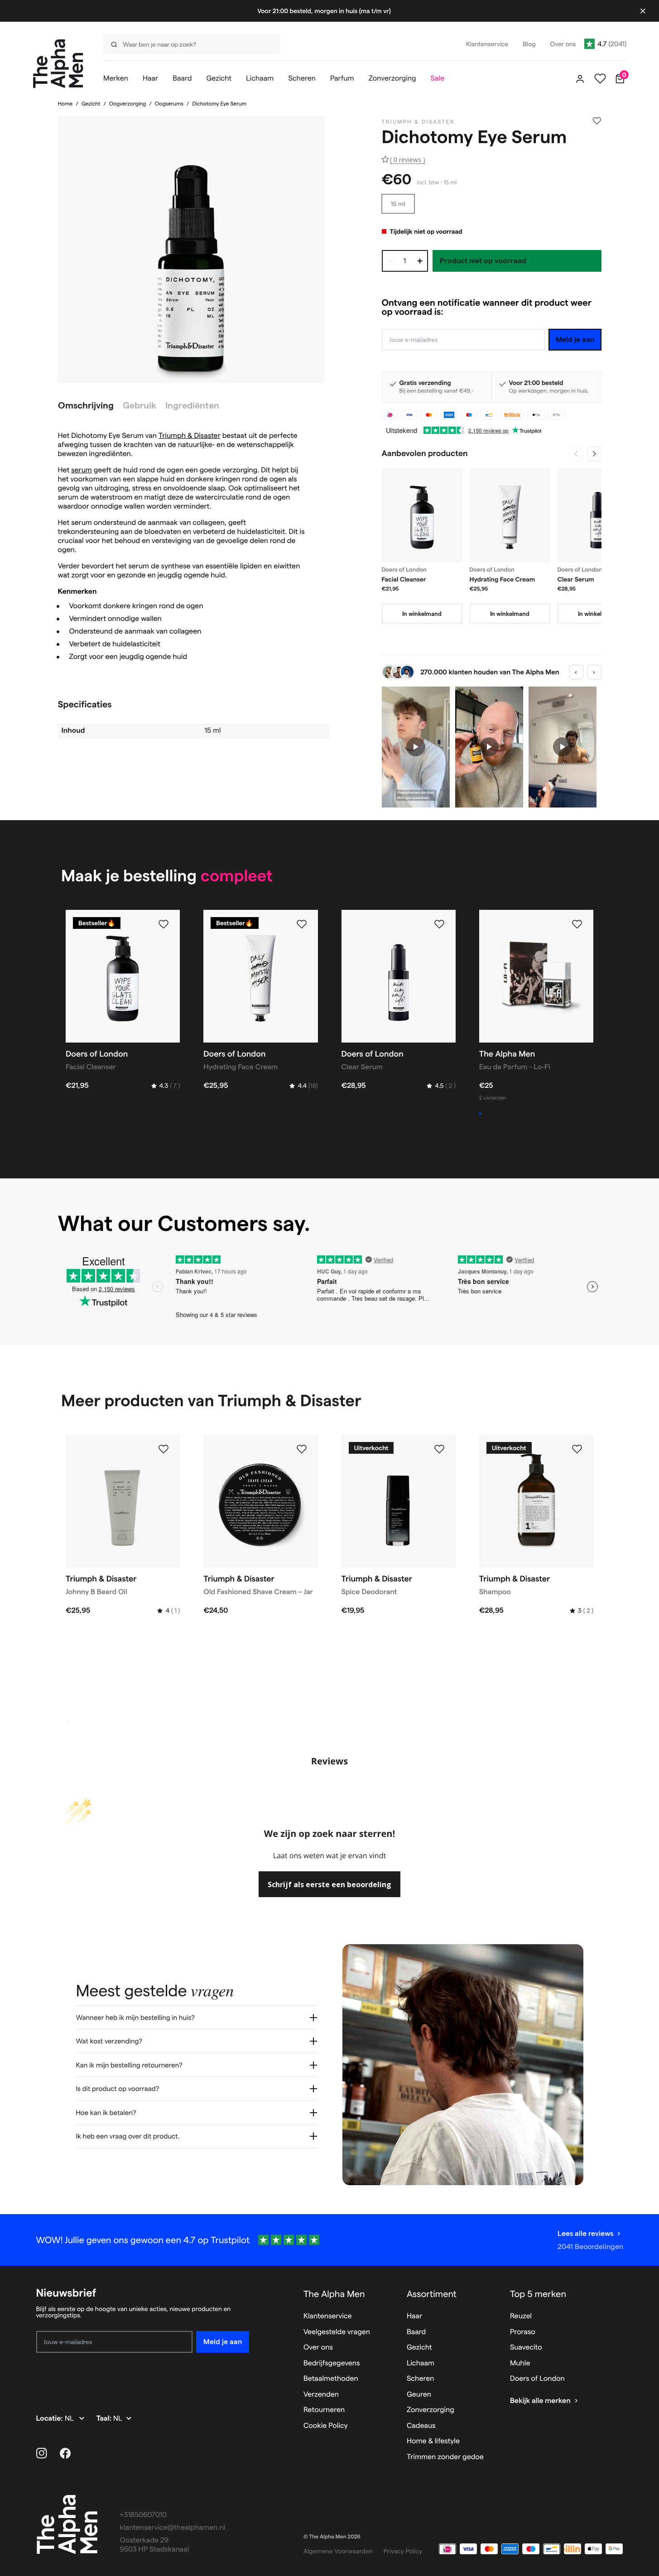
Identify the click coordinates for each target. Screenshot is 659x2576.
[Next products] (594, 454)
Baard (416, 2332)
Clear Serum (576, 579)
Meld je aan (575, 339)
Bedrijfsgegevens (332, 2363)
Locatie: (51, 2419)
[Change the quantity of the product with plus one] (420, 261)
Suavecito (526, 2348)
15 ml (398, 204)
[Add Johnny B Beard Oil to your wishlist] (164, 1449)
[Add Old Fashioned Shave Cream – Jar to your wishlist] (302, 1449)
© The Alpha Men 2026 (332, 2537)
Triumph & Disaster (190, 436)
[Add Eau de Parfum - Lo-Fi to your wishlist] (577, 924)
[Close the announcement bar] (643, 11)
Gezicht (91, 104)
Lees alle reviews (585, 2233)
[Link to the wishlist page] (600, 79)
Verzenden (321, 2395)
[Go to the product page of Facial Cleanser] (422, 515)
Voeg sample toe (508, 1114)
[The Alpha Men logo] (58, 64)
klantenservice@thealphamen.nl (173, 2528)
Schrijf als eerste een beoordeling (329, 1884)
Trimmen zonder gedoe (445, 2457)
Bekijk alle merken (540, 2401)
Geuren (419, 2395)
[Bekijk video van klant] (416, 747)
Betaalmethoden (331, 2379)
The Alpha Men (334, 2294)
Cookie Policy (326, 2426)
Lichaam (421, 2363)
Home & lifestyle (433, 2441)
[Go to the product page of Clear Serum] (598, 515)
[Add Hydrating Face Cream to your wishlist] (302, 924)
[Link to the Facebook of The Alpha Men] (65, 2453)
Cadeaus (421, 2426)
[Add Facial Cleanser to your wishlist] (164, 924)
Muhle (520, 2363)
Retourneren (324, 2410)
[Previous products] (576, 454)
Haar (414, 2316)
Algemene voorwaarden (338, 2551)
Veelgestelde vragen (337, 2332)
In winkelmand (422, 614)
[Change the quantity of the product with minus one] (390, 261)
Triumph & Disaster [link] (418, 122)
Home (65, 104)
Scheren (421, 2379)
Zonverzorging (431, 2410)
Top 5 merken (538, 2294)
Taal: (105, 2419)
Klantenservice (328, 2316)
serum (82, 470)
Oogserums (169, 104)
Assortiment (432, 2294)
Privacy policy (403, 2551)
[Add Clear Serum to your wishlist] (439, 924)
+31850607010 (144, 2515)
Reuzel (521, 2316)
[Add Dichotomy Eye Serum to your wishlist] (597, 121)
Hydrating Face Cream (503, 579)
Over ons (318, 2348)
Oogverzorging (128, 104)
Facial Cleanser (404, 579)
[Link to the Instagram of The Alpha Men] (42, 2453)
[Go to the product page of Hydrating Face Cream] (510, 515)
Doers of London (537, 2379)
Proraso (523, 2332)
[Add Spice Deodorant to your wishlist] (439, 1449)
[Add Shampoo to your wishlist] (577, 1449)
